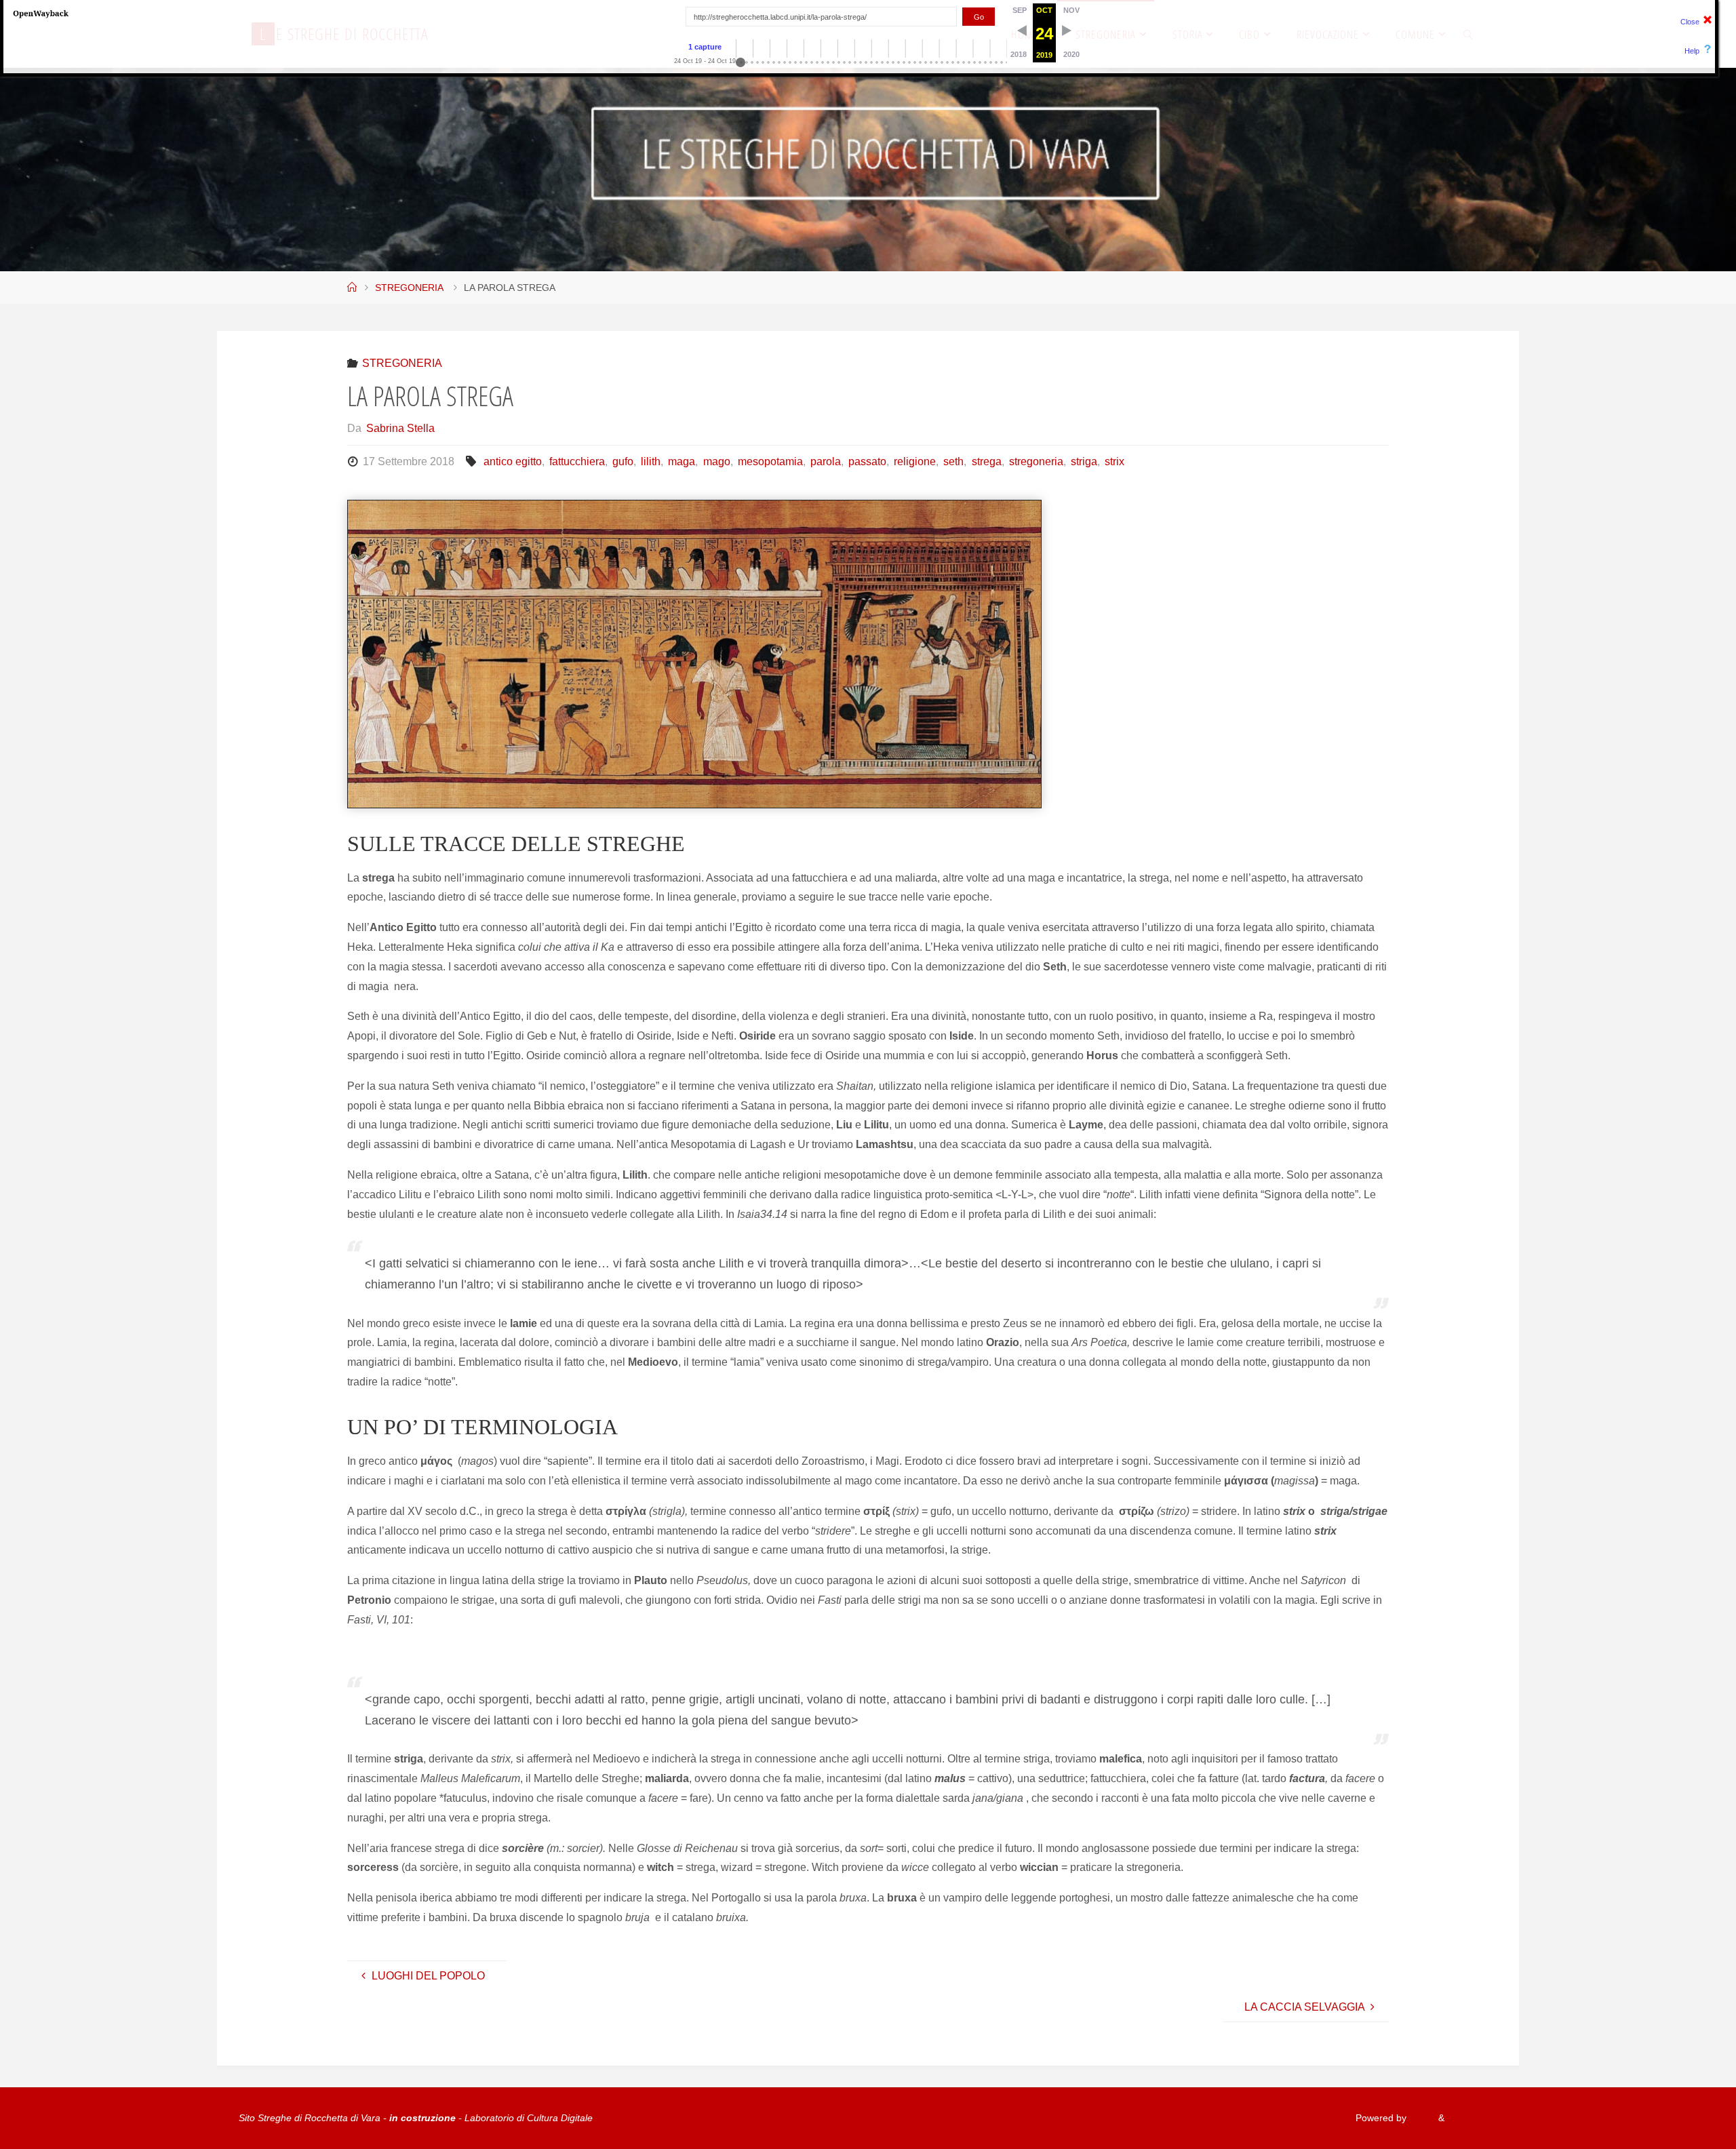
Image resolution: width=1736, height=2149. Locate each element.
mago (716, 461)
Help (1692, 51)
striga (1084, 461)
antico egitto (512, 461)
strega (986, 461)
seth (953, 461)
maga (682, 461)
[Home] (352, 288)
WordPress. (1472, 2118)
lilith (651, 461)
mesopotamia (770, 461)
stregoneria (1036, 461)
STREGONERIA (409, 288)
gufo (623, 461)
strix (1114, 461)
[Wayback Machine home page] (41, 13)
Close (1690, 22)
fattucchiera (577, 461)
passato (867, 461)
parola (826, 461)
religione (915, 461)
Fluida (1421, 2118)
